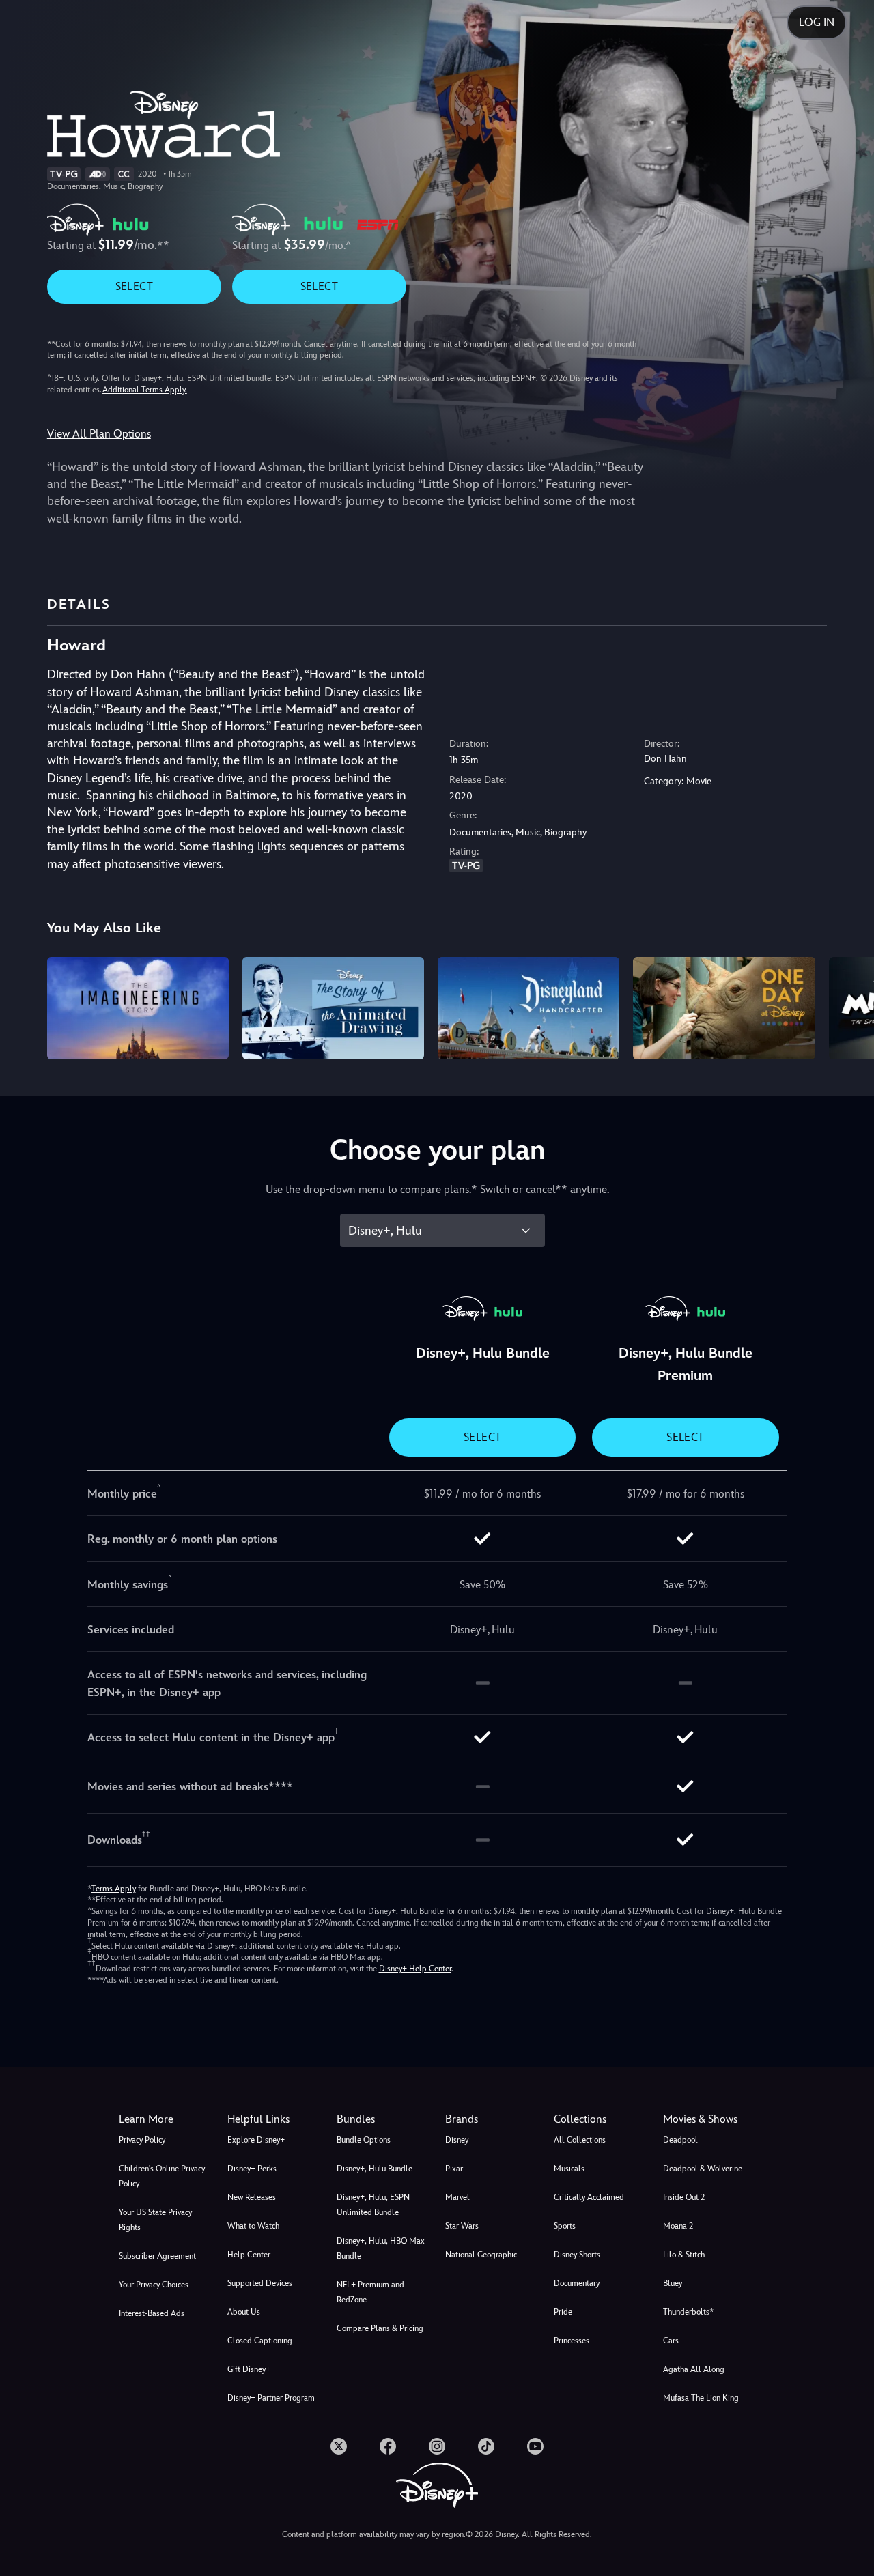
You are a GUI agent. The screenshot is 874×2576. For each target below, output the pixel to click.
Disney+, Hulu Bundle (375, 2169)
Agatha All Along (694, 2369)
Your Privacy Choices (154, 2285)
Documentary (577, 2283)
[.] (339, 2446)
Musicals (569, 2169)
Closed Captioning (260, 2341)
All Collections (580, 2140)
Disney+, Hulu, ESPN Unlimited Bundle (373, 2205)
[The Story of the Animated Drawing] (333, 1008)
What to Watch (253, 2226)
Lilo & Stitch (684, 2255)
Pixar (454, 2169)
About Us (244, 2312)
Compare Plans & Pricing (380, 2328)
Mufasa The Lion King (701, 2398)
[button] (273, 2119)
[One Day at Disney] (724, 1008)
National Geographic (481, 2255)
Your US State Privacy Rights (155, 2220)
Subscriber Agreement (157, 2256)
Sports (565, 2226)
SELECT (134, 286)
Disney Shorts (577, 2255)
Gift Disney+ (249, 2369)
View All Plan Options (99, 434)
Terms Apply (114, 1889)
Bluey (673, 2283)
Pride (563, 2312)
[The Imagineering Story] (138, 1008)
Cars (671, 2341)
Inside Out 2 (684, 2197)
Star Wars (462, 2226)
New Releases (252, 2197)
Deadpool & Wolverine (703, 2169)
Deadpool (680, 2140)
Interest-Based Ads (152, 2313)
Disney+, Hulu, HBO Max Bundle (381, 2248)
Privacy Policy (142, 2140)
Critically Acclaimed (589, 2197)
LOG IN (817, 22)
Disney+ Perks (252, 2169)
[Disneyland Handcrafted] (528, 1008)
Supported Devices (260, 2283)
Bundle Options (364, 2140)
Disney (457, 2140)
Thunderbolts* (688, 2312)
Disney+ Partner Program (271, 2398)
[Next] (848, 1006)
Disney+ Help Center (415, 1969)
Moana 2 (678, 2226)
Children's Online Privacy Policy (162, 2176)
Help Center (249, 2255)
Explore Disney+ (256, 2140)
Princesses (572, 2341)
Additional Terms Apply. (145, 390)
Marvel (457, 2197)
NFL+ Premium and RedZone (370, 2292)
